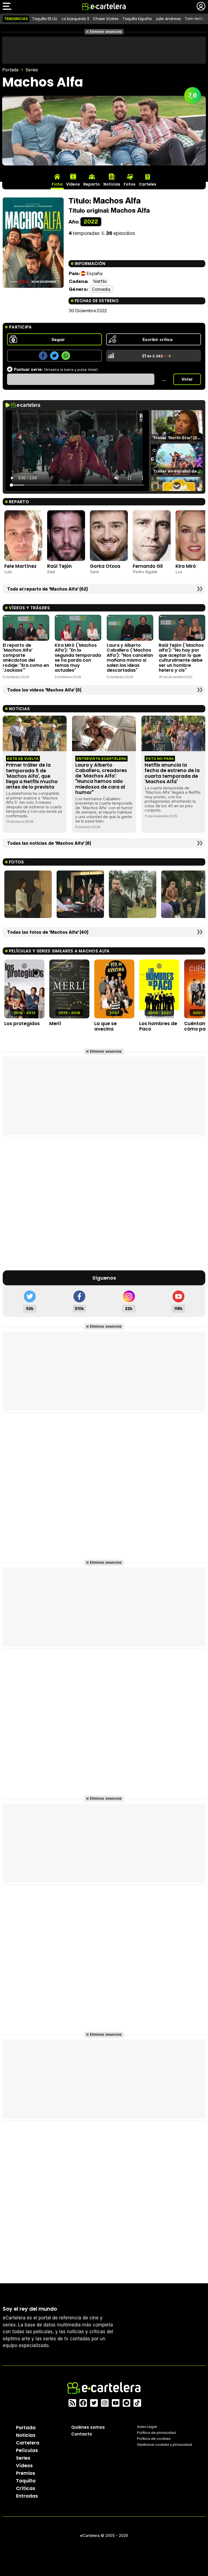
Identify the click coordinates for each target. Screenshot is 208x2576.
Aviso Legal (147, 2427)
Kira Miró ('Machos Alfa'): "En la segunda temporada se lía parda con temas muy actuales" (78, 658)
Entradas (27, 2496)
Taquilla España (137, 19)
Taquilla (26, 2481)
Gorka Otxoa (105, 566)
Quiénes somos (88, 2427)
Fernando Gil (148, 566)
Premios (26, 2473)
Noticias (26, 2435)
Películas (27, 2450)
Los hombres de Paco (158, 1026)
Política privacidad (156, 2433)
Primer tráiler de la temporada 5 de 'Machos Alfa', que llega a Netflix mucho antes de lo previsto (32, 776)
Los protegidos (22, 1024)
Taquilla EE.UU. (45, 19)
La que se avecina (105, 1026)
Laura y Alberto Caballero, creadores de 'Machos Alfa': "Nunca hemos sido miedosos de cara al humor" (101, 779)
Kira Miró (186, 566)
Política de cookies (154, 2439)
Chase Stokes (106, 19)
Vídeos (24, 2466)
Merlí (55, 1024)
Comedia (101, 289)
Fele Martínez (20, 566)
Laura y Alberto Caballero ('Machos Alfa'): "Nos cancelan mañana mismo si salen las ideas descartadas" (130, 658)
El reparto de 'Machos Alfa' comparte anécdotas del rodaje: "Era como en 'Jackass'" (26, 658)
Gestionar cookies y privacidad (165, 2445)
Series (32, 70)
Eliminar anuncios (106, 32)
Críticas (26, 2488)
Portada (10, 70)
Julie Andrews (168, 19)
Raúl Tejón (59, 566)
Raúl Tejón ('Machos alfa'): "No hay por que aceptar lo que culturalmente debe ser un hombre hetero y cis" (181, 658)
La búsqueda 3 (75, 19)
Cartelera (28, 2443)
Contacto (82, 2434)
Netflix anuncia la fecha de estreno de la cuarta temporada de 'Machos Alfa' (172, 773)
